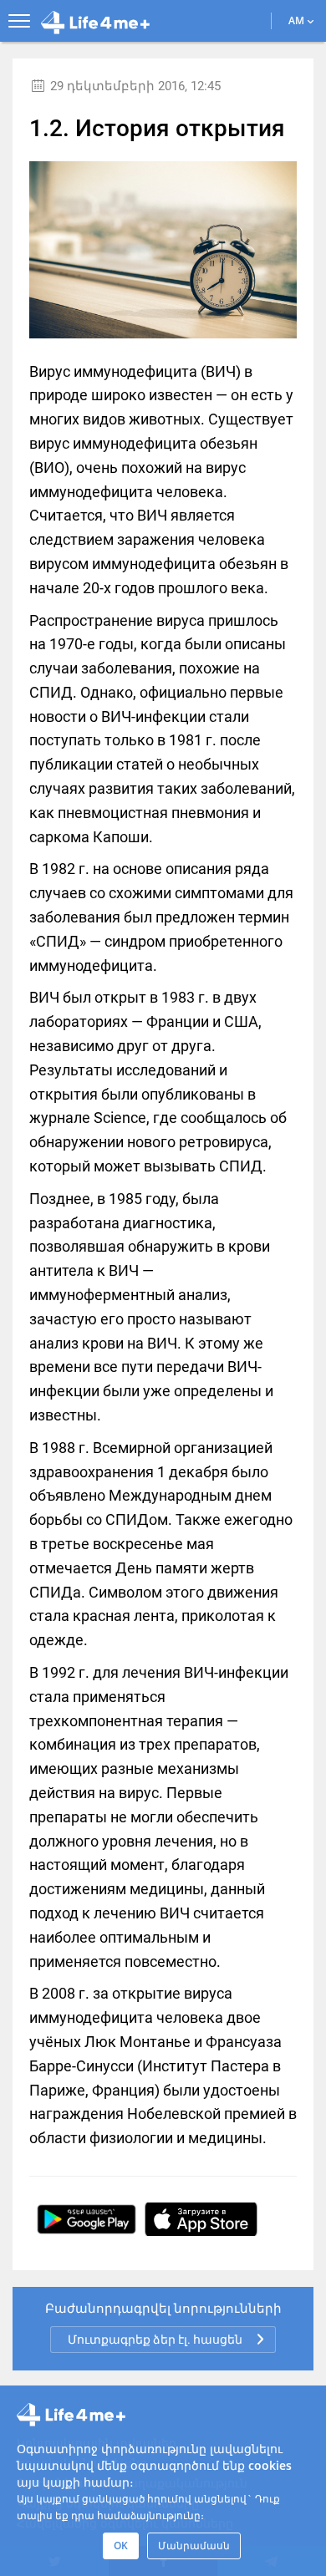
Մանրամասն (194, 2546)
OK (121, 2546)
